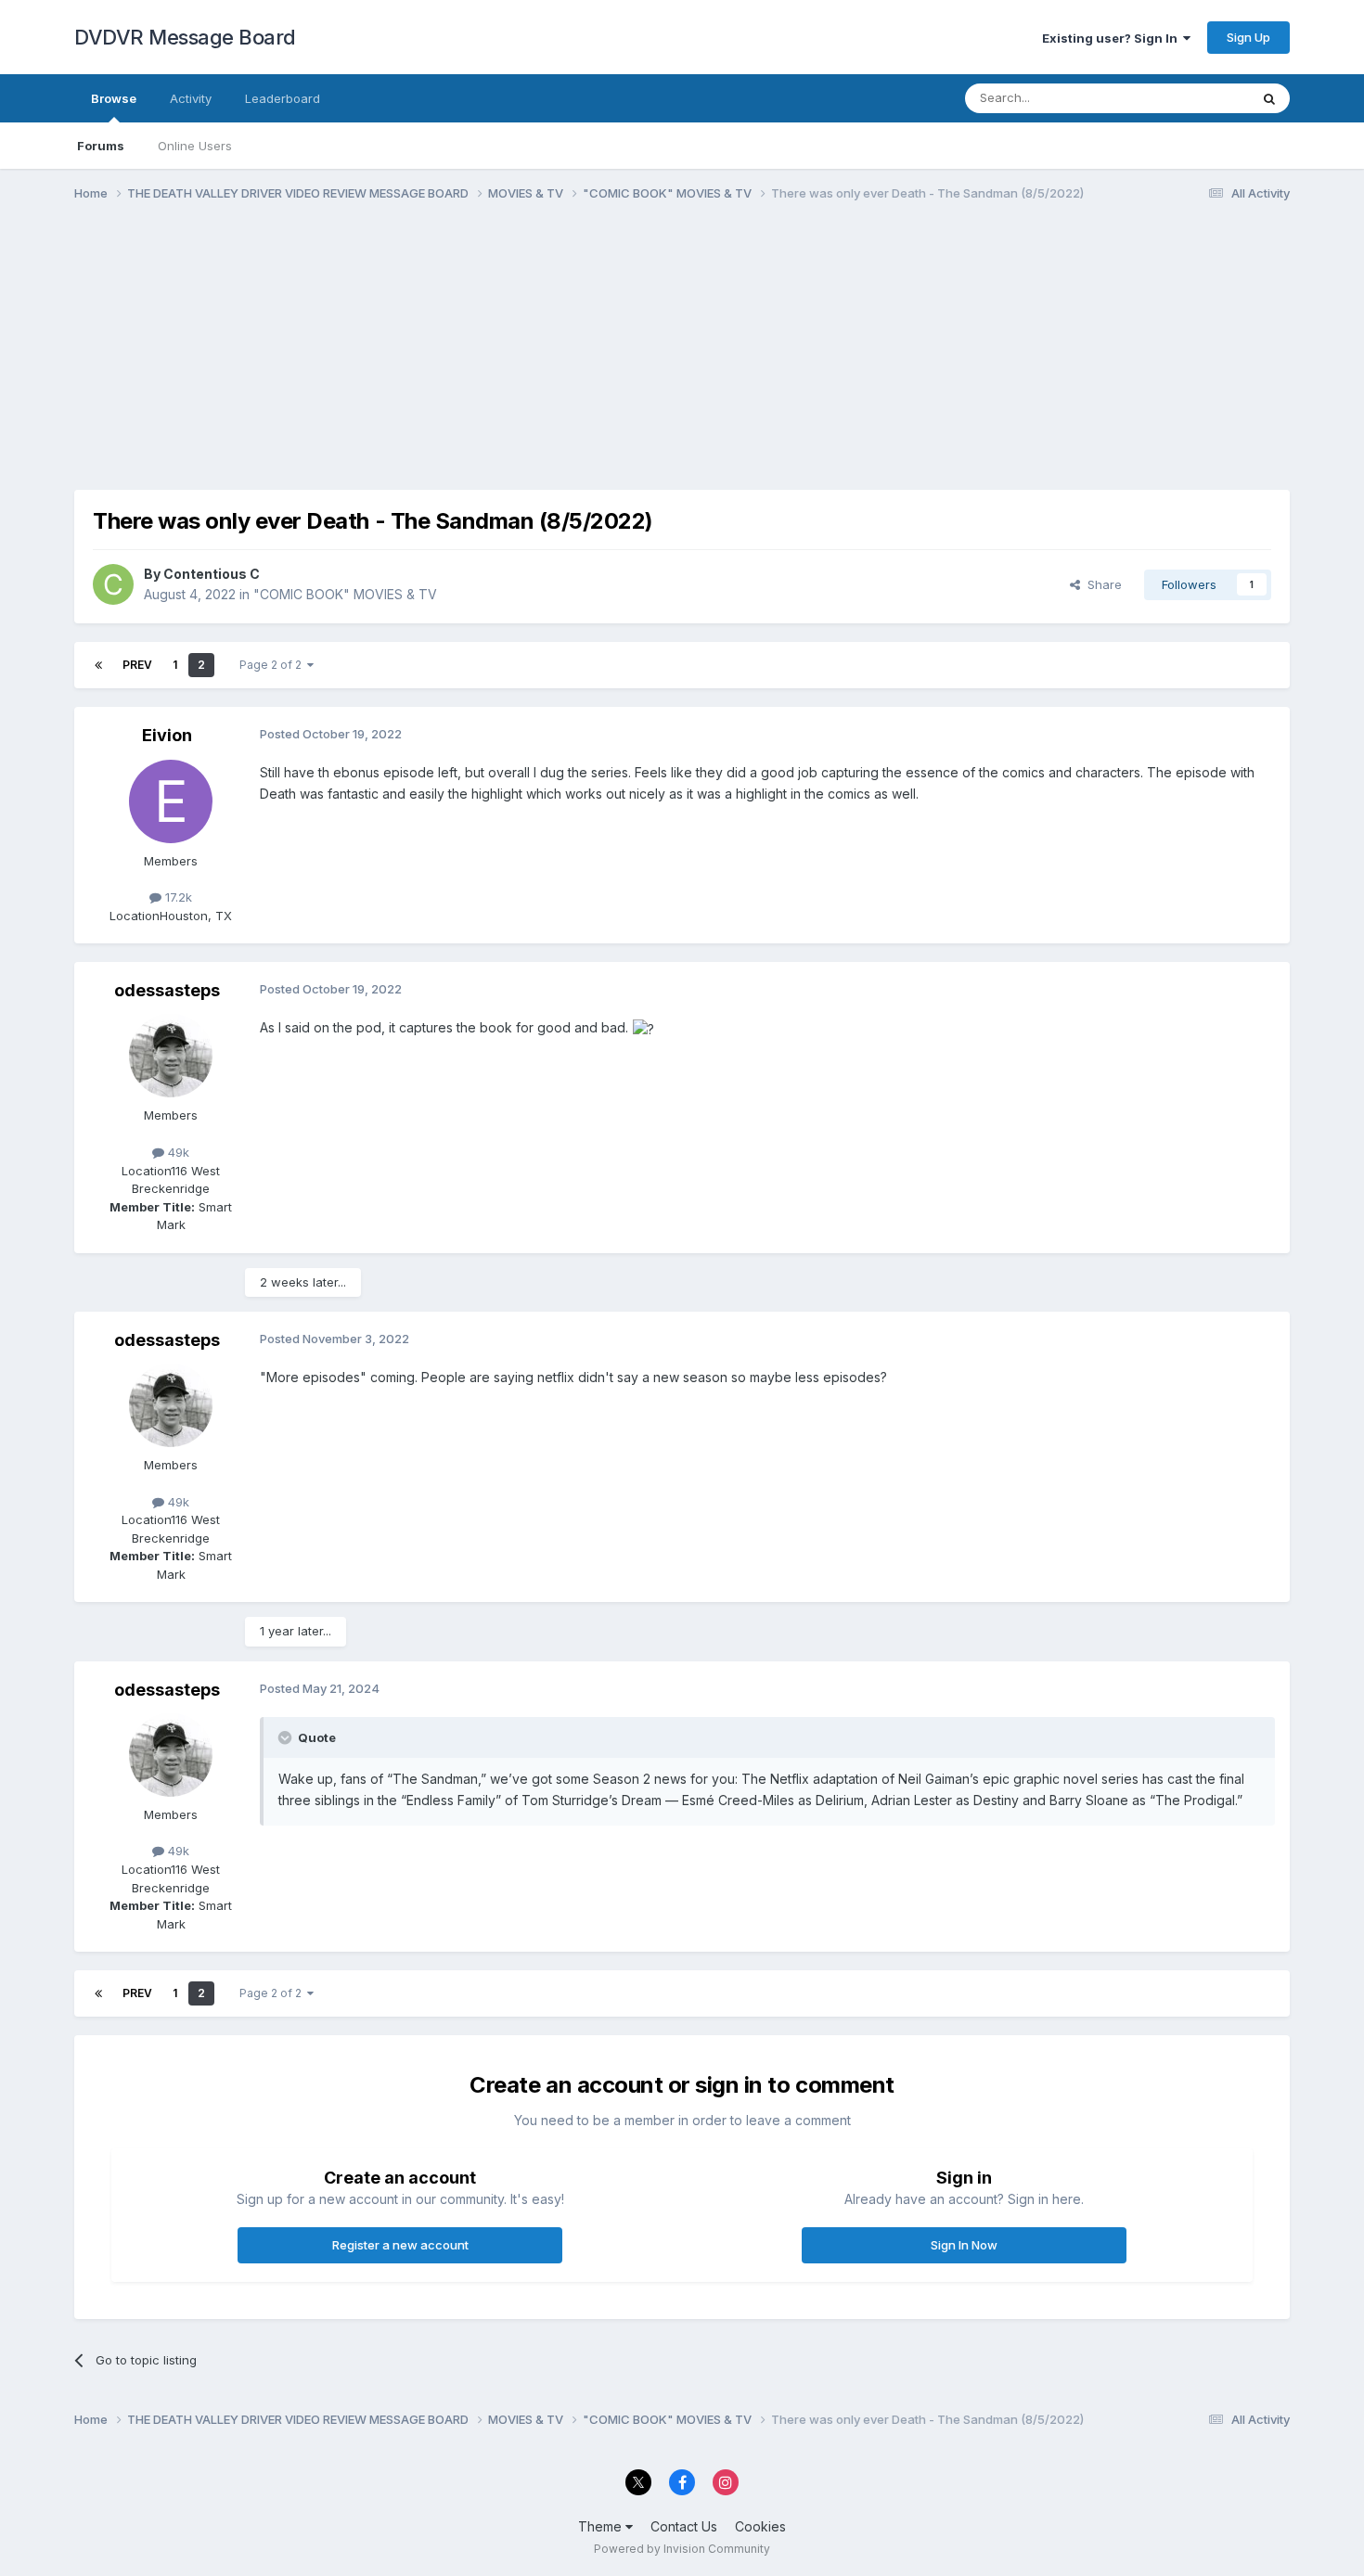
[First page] (98, 665)
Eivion (167, 735)
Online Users (195, 146)
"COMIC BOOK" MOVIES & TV (345, 594)
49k (177, 1152)
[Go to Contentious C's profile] (113, 584)
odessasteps (167, 990)
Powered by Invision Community (682, 2549)
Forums (101, 146)
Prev (137, 665)
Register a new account (400, 2245)
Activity (191, 98)
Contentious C (212, 574)
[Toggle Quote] (287, 1737)
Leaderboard (283, 98)
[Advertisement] (412, 360)
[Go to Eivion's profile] (171, 801)
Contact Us (684, 2526)
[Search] (1269, 98)
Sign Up (1248, 37)
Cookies (760, 2526)
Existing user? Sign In (1113, 38)
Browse (114, 98)
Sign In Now (964, 2245)
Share (1101, 584)
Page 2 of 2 (273, 665)
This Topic (1195, 98)
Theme (602, 2526)
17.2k (177, 897)
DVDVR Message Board (185, 37)
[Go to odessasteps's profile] (171, 1056)
